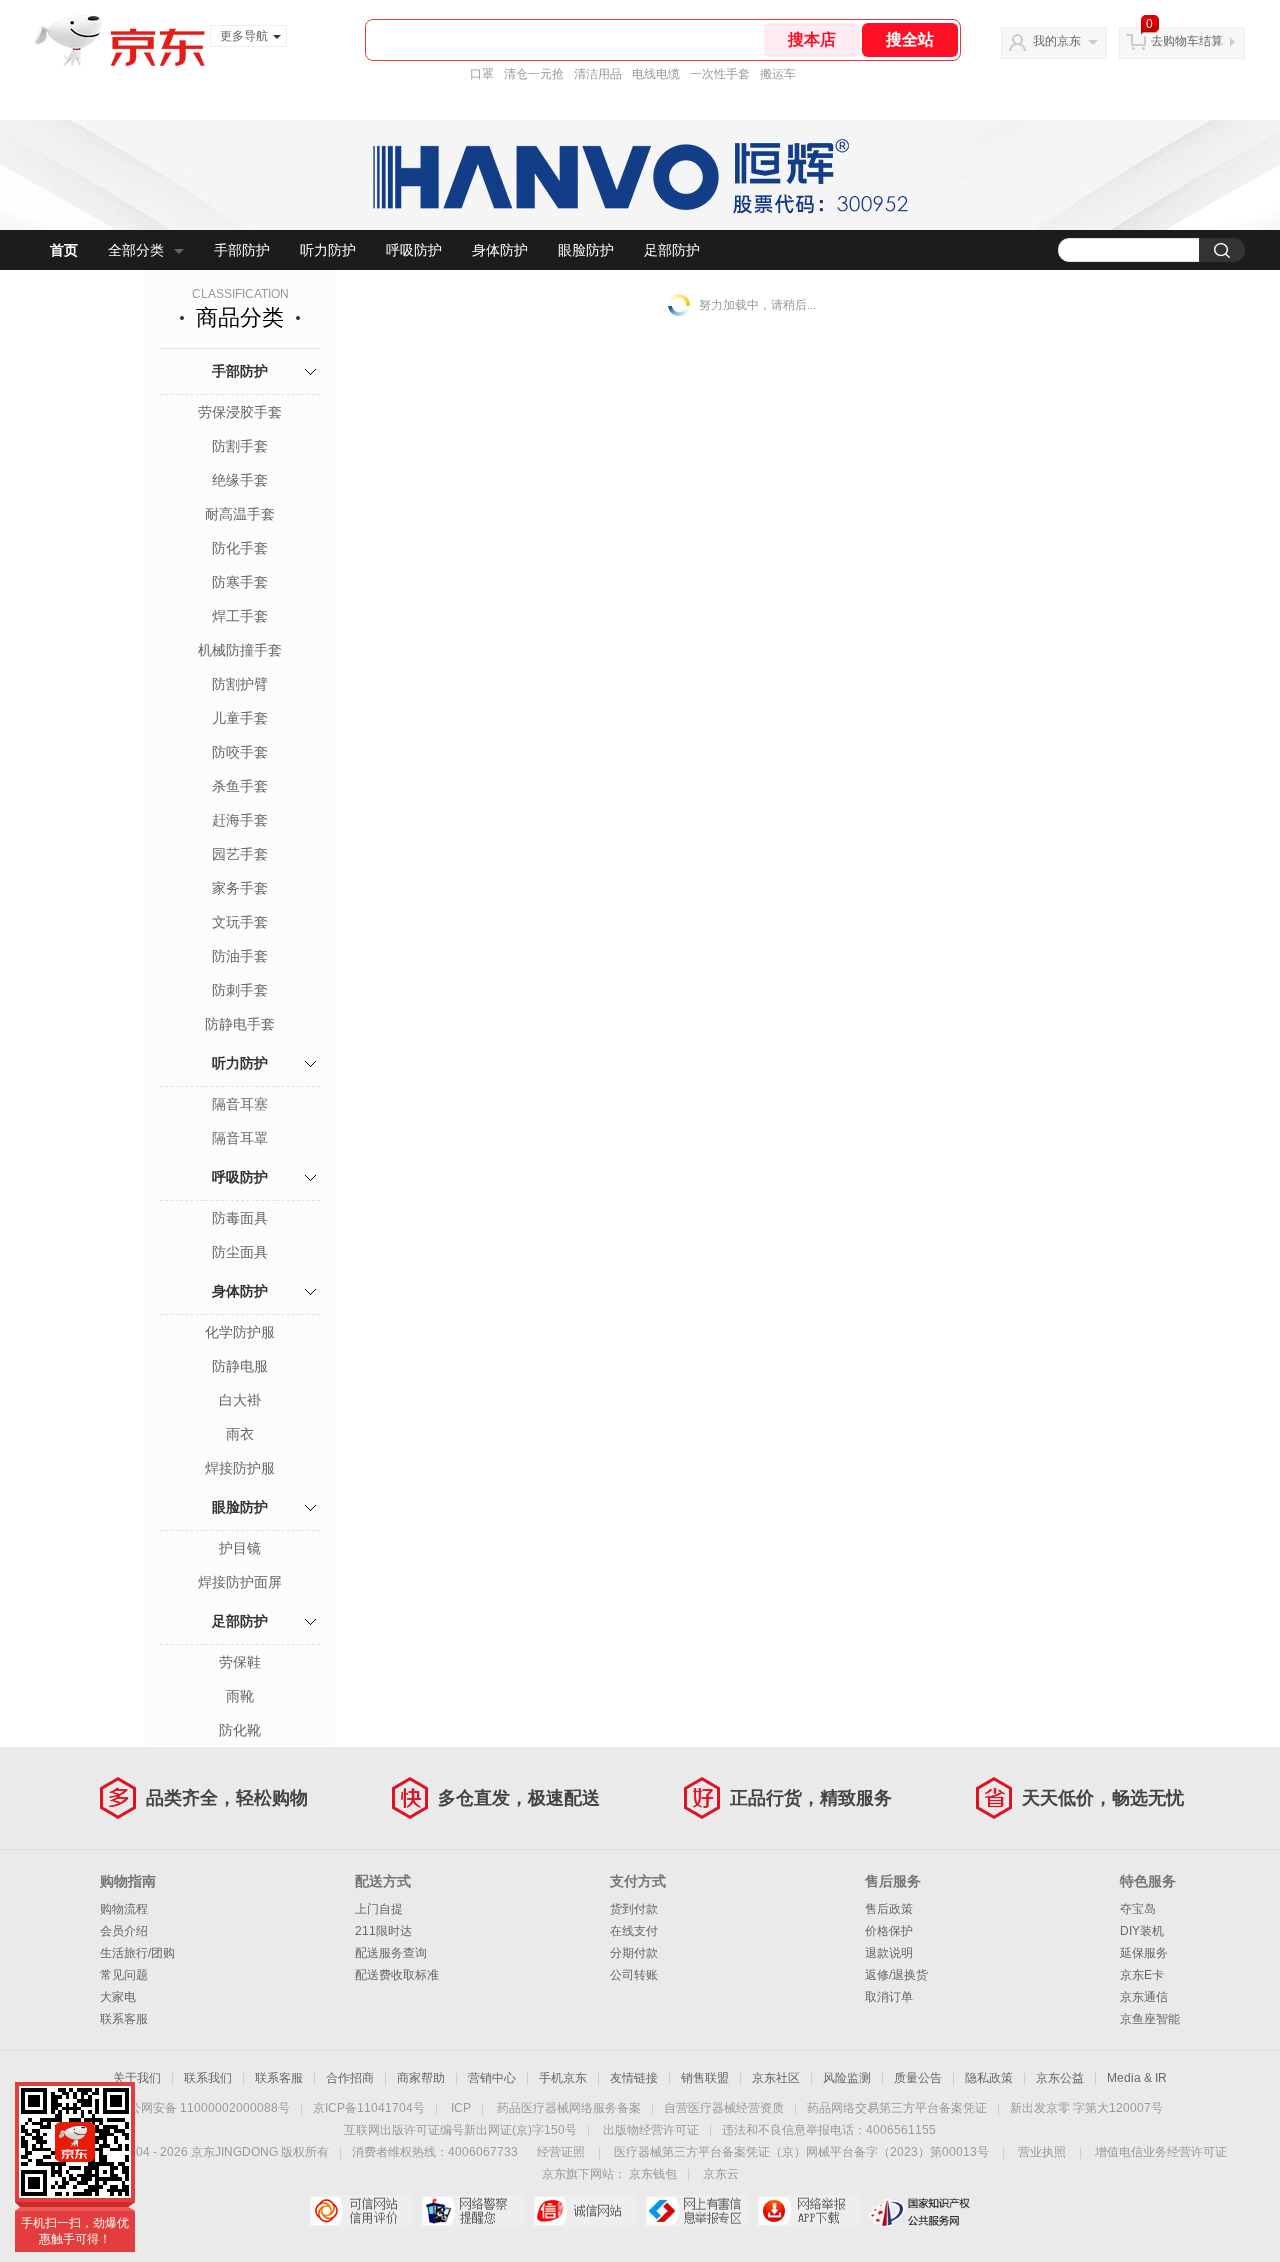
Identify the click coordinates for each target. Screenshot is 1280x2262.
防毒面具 (240, 1218)
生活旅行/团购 (137, 1953)
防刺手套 (240, 990)
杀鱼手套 (240, 786)
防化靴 (240, 1730)
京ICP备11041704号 (369, 2108)
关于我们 (137, 2078)
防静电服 (240, 1366)
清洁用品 (598, 74)
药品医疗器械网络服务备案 (569, 2108)
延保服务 (1144, 1953)
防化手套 (240, 548)
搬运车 (778, 74)
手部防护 (242, 250)
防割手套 (240, 446)
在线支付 (634, 1931)
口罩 (482, 74)
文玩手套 (240, 922)
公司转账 (634, 1975)
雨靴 (240, 1696)
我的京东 (1057, 41)
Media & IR (1137, 2078)
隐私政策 (989, 2078)
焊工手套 (240, 616)
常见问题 (124, 1975)
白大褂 (240, 1400)
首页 (64, 250)
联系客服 (124, 2019)
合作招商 (350, 2078)
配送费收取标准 (397, 1975)
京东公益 (1060, 2078)
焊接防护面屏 (240, 1582)
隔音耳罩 (240, 1138)
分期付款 (634, 1953)
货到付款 (634, 1909)
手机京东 (563, 2078)
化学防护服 (240, 1332)
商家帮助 (421, 2078)
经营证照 (561, 2152)
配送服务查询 (391, 1953)
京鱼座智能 (1150, 2019)
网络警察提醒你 (472, 2211)
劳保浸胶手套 (240, 412)
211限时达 (383, 1931)
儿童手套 (240, 718)
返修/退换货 (896, 1975)
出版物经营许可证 (651, 2130)
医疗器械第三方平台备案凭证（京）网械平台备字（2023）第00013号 (801, 2152)
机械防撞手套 (240, 650)
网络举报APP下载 (808, 2211)
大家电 (118, 1997)
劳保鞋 (240, 1662)
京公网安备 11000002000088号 (203, 2108)
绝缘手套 (240, 480)
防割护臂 (240, 684)
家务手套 (240, 888)
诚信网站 (584, 2211)
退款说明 (889, 1953)
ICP (461, 2108)
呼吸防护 (414, 250)
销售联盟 (705, 2078)
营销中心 (492, 2078)
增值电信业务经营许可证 (1161, 2152)
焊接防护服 (240, 1468)
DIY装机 (1142, 1931)
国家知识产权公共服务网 (920, 2211)
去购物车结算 (1187, 41)
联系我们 (208, 2078)
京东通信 (1144, 1997)
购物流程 (124, 1909)
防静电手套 (240, 1024)
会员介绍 (124, 1931)
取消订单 (889, 1997)
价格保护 (889, 1931)
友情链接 (634, 2078)
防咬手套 (240, 752)
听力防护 (328, 250)
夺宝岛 (1138, 1909)
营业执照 (1042, 2152)
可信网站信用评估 (360, 2211)
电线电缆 (656, 74)
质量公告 (918, 2078)
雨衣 (240, 1434)
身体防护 (500, 250)
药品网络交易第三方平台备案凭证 (897, 2108)
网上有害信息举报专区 (696, 2211)
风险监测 (847, 2078)
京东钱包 (653, 2174)
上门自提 (379, 1909)
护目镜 (240, 1548)
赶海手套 (240, 820)
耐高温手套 (240, 514)
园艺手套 (240, 854)
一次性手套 (720, 74)
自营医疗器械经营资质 (724, 2108)
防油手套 (240, 956)
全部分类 (136, 250)
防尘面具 (240, 1252)
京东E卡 (1142, 1975)
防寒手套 (240, 582)
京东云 (721, 2174)
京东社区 (776, 2078)
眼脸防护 (586, 250)
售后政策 (889, 1909)
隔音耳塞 (240, 1104)
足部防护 (672, 250)
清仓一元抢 (534, 74)
